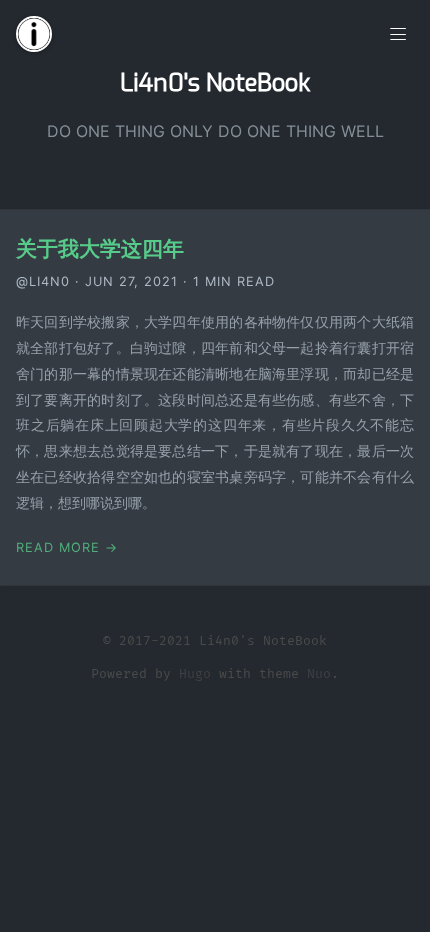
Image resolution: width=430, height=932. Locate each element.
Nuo (319, 674)
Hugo (195, 674)
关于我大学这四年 (100, 248)
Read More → (67, 547)
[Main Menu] (398, 32)
